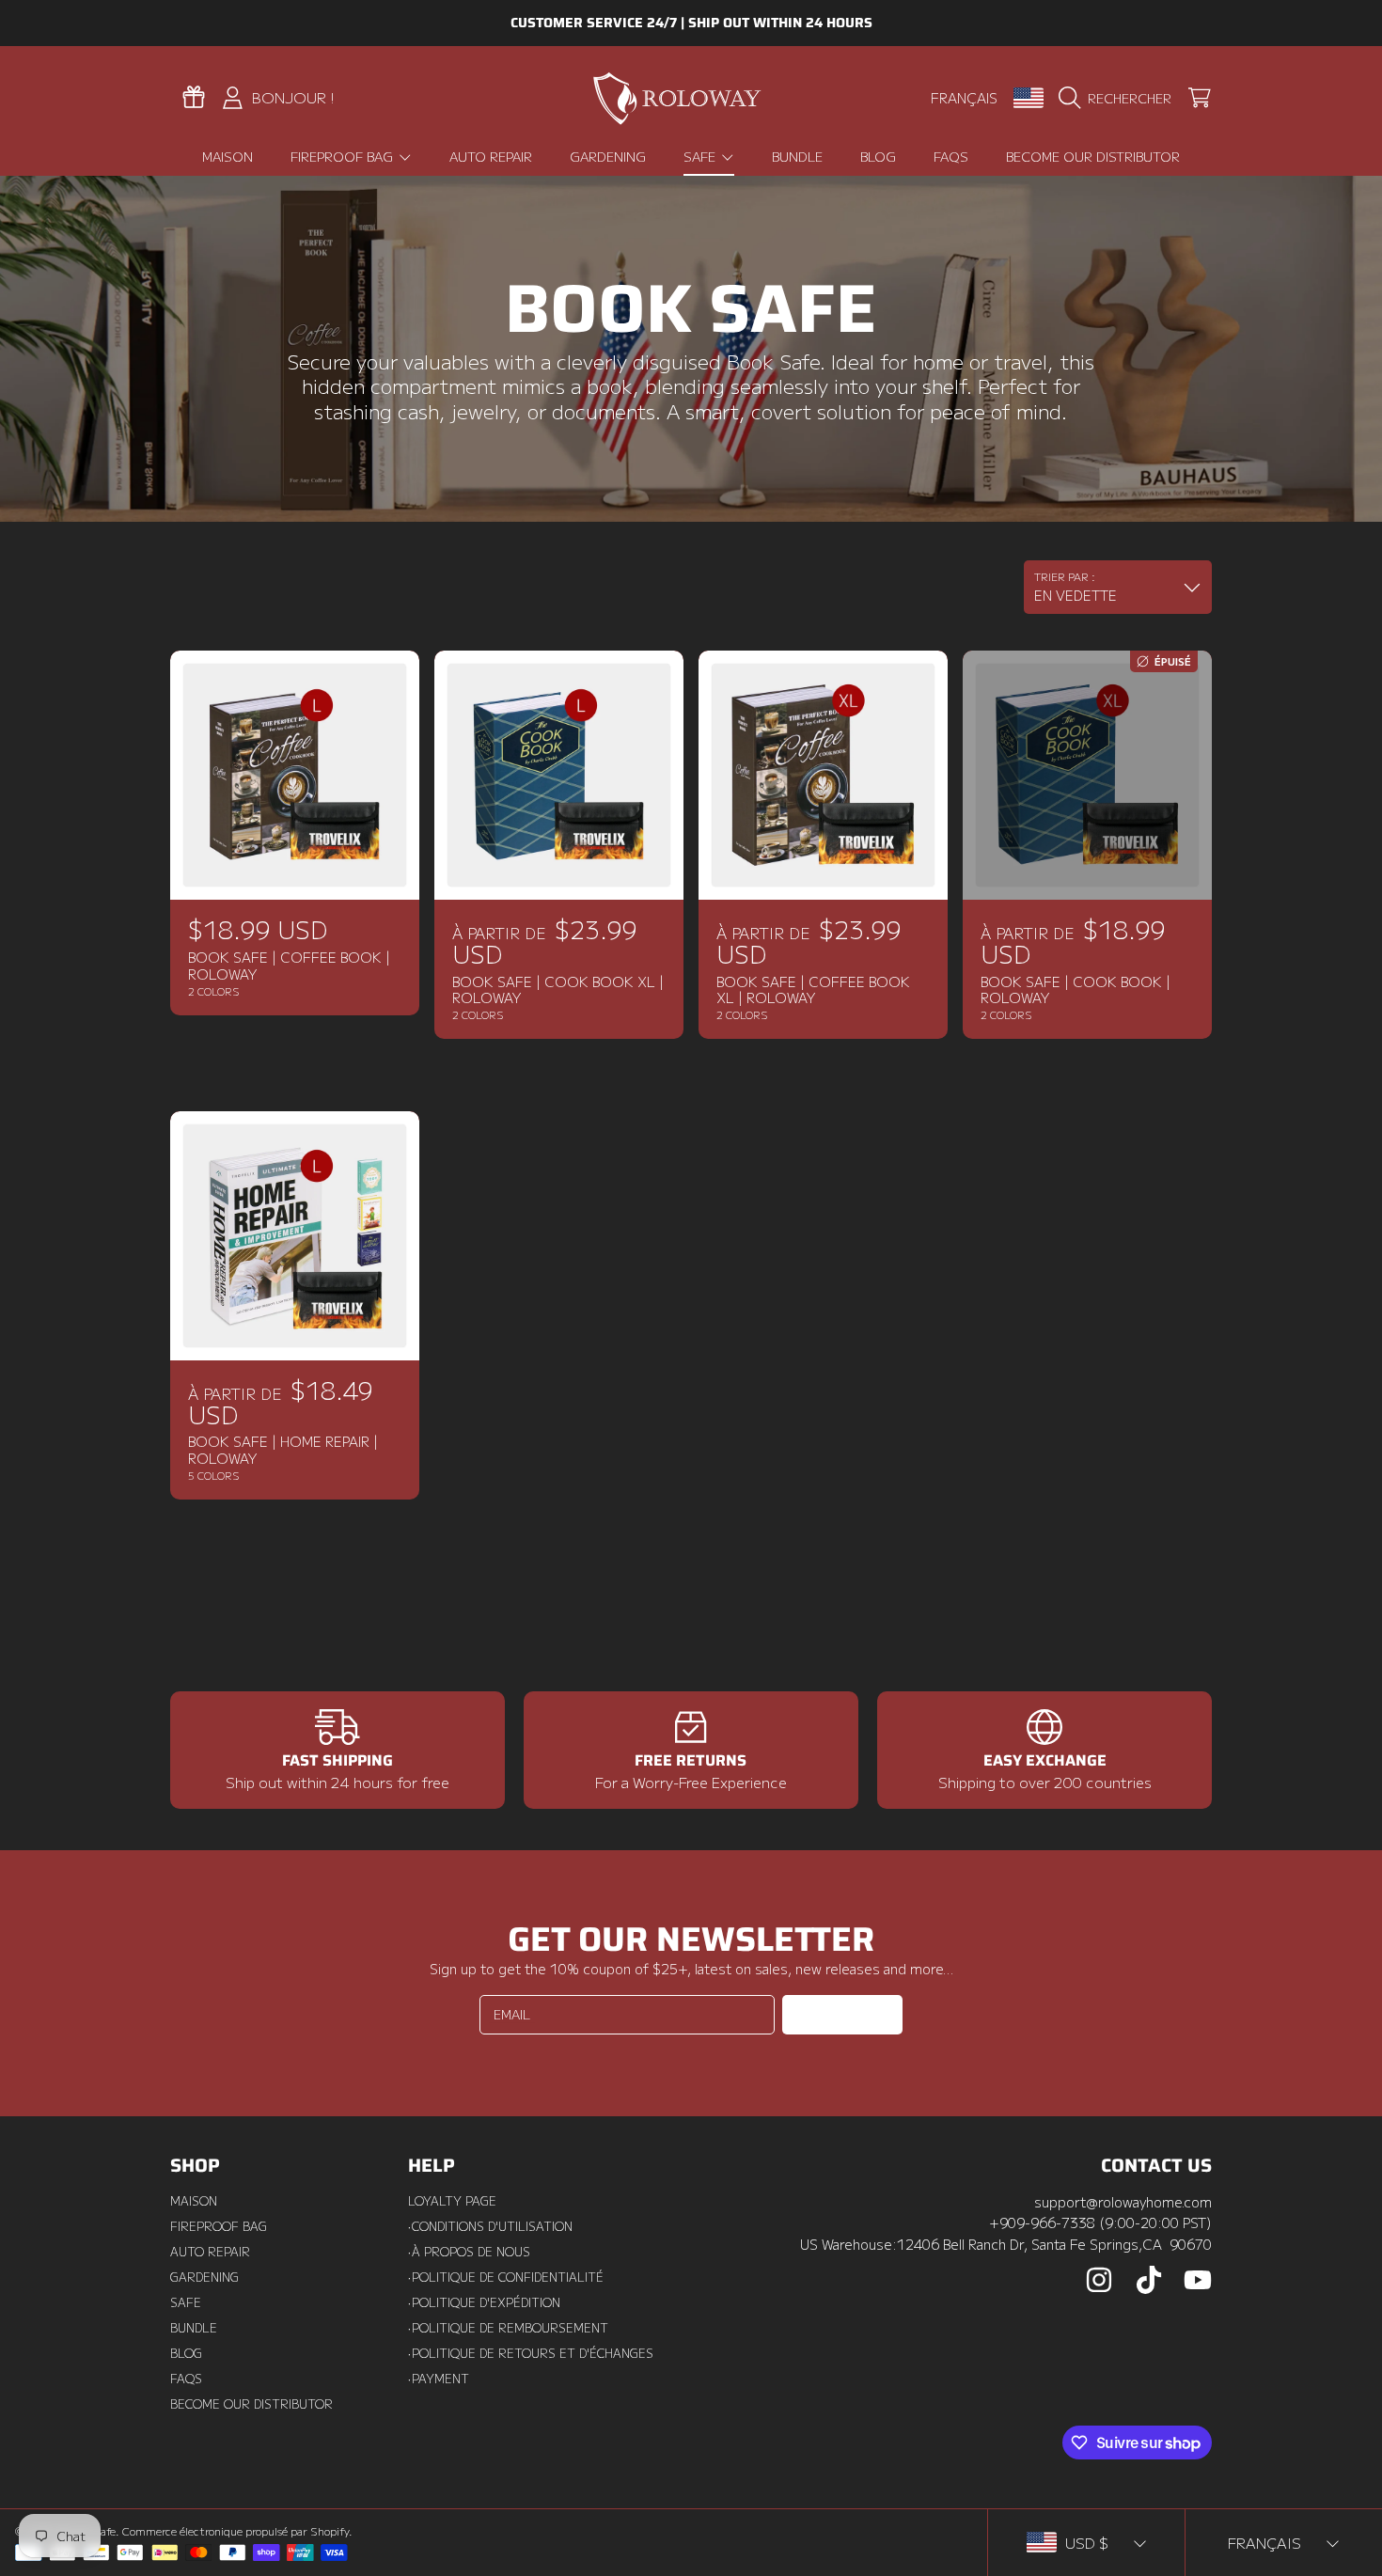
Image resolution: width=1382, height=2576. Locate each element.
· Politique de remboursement (508, 2328)
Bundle (194, 2328)
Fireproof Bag (344, 156)
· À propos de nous (469, 2252)
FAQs (186, 2379)
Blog (186, 2353)
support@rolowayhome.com (1123, 2201)
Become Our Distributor (251, 2404)
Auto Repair (210, 2252)
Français (964, 97)
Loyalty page (452, 2201)
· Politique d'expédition (484, 2302)
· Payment (439, 2379)
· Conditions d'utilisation (490, 2226)
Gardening (204, 2277)
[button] (1119, 98)
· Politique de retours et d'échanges (531, 2353)
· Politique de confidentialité (506, 2277)
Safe (701, 156)
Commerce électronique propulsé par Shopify (236, 2531)
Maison (194, 2201)
